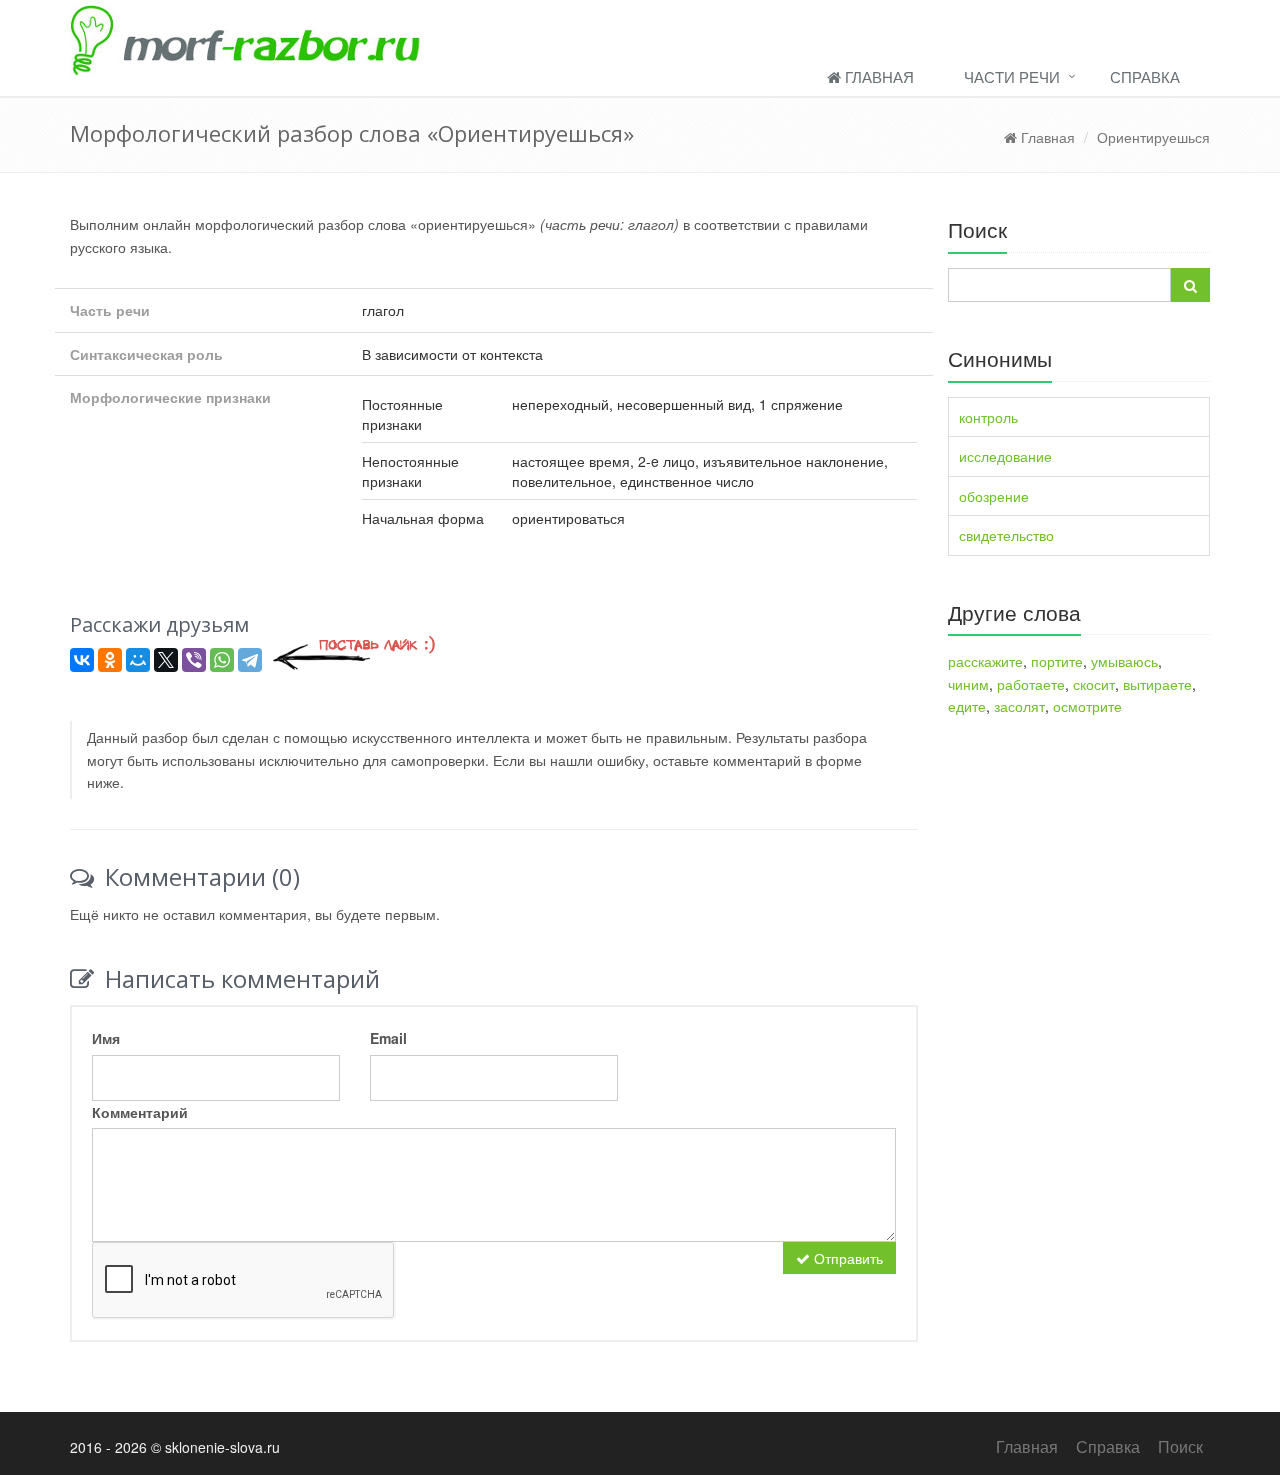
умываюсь (1124, 661)
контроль (988, 417)
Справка (1145, 76)
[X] (166, 660)
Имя (106, 1038)
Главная (877, 76)
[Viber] (194, 660)
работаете (1031, 684)
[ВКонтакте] (82, 660)
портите (1057, 661)
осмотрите (1087, 706)
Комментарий (140, 1112)
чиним (968, 684)
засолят (1019, 706)
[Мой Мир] (138, 660)
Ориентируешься (1153, 137)
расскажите (985, 661)
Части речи (1012, 76)
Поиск (1180, 1446)
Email (388, 1038)
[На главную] (640, 38)
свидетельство (1006, 535)
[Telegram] (250, 660)
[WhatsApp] (222, 660)
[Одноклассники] (110, 660)
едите (967, 706)
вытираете (1157, 684)
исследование (1005, 456)
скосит (1094, 684)
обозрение (994, 496)
